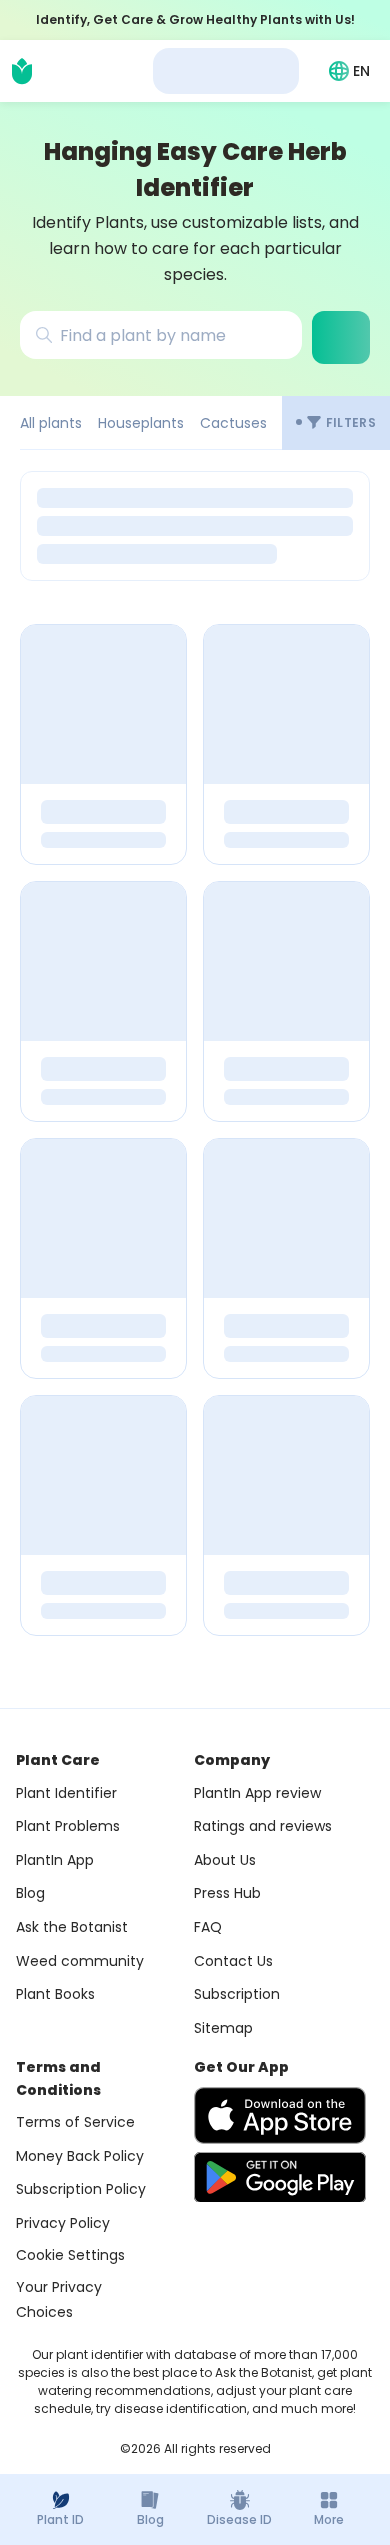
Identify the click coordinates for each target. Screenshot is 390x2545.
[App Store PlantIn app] (280, 2115)
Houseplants (141, 423)
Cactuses (233, 423)
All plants (51, 423)
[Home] (22, 71)
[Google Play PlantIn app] (280, 2177)
